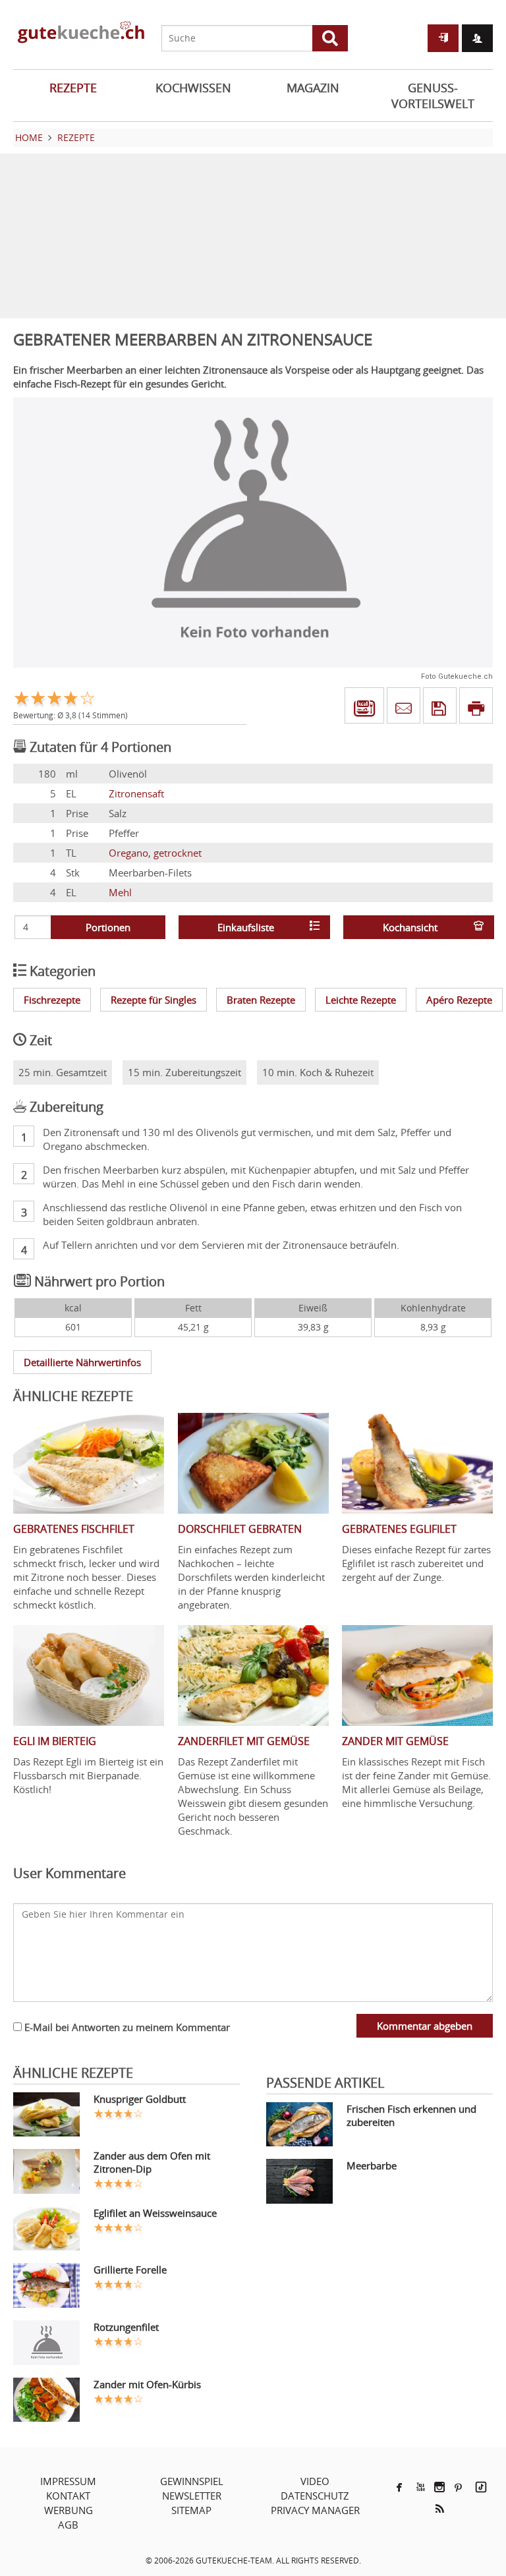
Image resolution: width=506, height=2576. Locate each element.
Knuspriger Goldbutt (140, 2099)
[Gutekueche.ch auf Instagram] (439, 2487)
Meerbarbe (372, 2165)
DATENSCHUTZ (315, 2496)
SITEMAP (191, 2510)
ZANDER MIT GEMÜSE (395, 1741)
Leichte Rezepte (361, 1000)
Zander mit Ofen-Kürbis (147, 2384)
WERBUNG (69, 2510)
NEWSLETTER (192, 2496)
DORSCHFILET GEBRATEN (240, 1529)
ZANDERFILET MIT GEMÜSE (244, 1741)
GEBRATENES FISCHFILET (74, 1529)
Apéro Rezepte (459, 1000)
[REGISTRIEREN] (477, 38)
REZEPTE (73, 88)
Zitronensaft (136, 793)
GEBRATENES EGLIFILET (399, 1529)
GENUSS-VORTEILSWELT (433, 96)
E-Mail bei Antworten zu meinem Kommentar (126, 2027)
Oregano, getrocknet (155, 853)
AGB (68, 2525)
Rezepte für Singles (154, 1000)
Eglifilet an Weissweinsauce (155, 2213)
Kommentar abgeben (425, 2026)
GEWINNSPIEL (192, 2481)
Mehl (120, 892)
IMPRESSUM (68, 2481)
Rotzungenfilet (126, 2327)
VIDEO (315, 2481)
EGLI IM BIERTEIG (55, 1741)
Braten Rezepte (261, 1000)
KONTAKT (68, 2496)
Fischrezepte (52, 1000)
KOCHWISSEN (193, 88)
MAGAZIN (313, 88)
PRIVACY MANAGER (315, 2510)
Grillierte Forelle (130, 2270)
